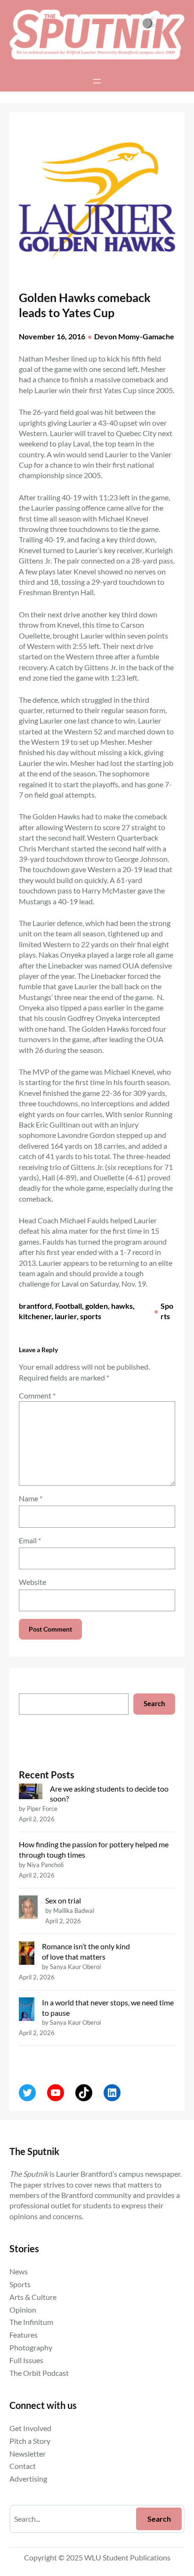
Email (30, 1540)
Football (69, 1306)
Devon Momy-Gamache (134, 336)
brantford (35, 1306)
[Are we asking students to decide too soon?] (31, 1793)
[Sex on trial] (28, 1908)
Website (32, 1582)
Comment (37, 1395)
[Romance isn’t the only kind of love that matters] (27, 1954)
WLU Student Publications (127, 2557)
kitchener (35, 1316)
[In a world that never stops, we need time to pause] (27, 2010)
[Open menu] (97, 81)
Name (31, 1498)
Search (154, 1704)
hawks (122, 1306)
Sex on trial (63, 1900)
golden (97, 1306)
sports (91, 1316)
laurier (66, 1316)
